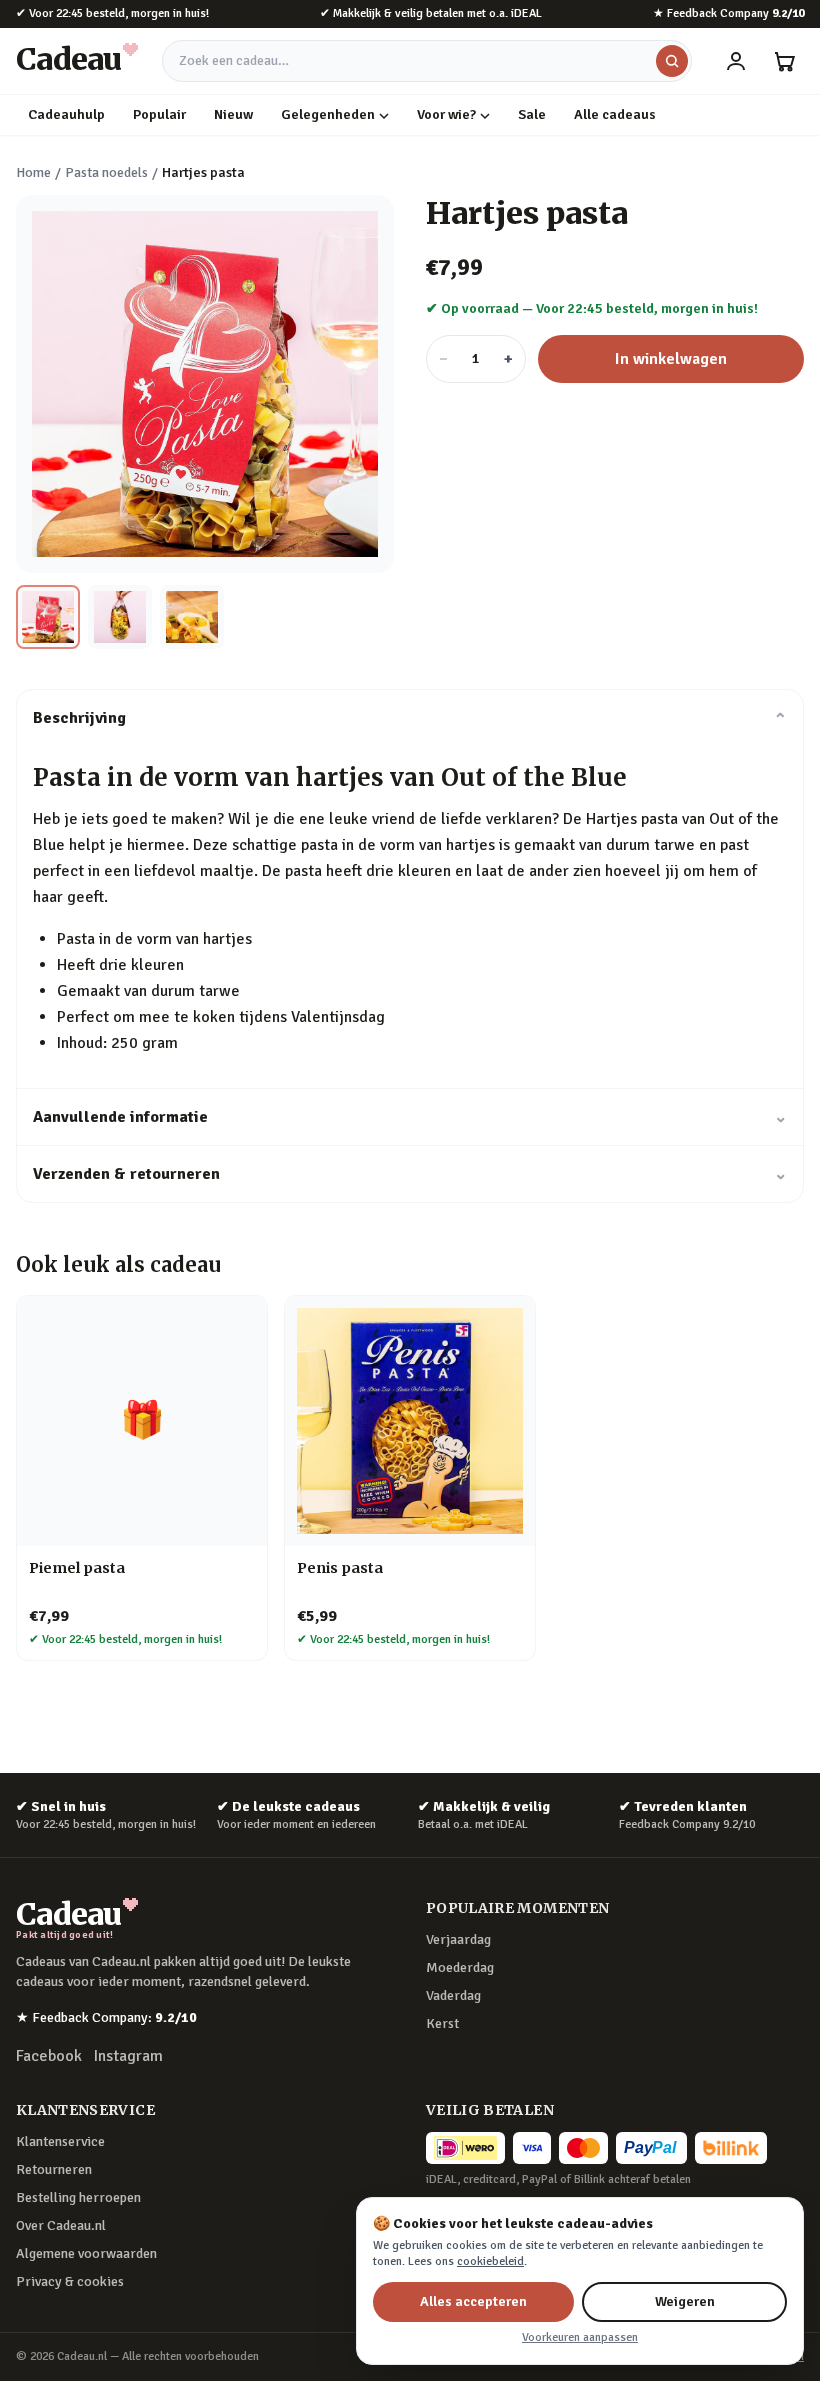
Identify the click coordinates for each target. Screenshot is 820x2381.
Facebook (49, 2056)
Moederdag (460, 1967)
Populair (159, 114)
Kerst (442, 2023)
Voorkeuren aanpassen (580, 2337)
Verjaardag (458, 1939)
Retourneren (54, 2169)
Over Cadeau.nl (61, 2225)
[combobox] (427, 61)
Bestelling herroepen (78, 2197)
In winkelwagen (671, 359)
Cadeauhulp (66, 114)
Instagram (128, 2056)
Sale (532, 114)
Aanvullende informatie (410, 1117)
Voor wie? (446, 114)
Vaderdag (453, 1995)
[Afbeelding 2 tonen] (120, 617)
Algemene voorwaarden (86, 2253)
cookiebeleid (490, 2261)
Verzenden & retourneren (410, 1174)
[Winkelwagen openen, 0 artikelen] (784, 61)
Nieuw (233, 114)
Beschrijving (410, 718)
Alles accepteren (473, 2301)
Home (33, 172)
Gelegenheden (328, 114)
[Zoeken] (672, 61)
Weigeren (685, 2301)
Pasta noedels (106, 172)
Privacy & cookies (70, 2281)
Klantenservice (60, 2141)
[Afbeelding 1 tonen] (48, 617)
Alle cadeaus (615, 114)
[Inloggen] (736, 61)
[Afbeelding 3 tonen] (192, 617)
